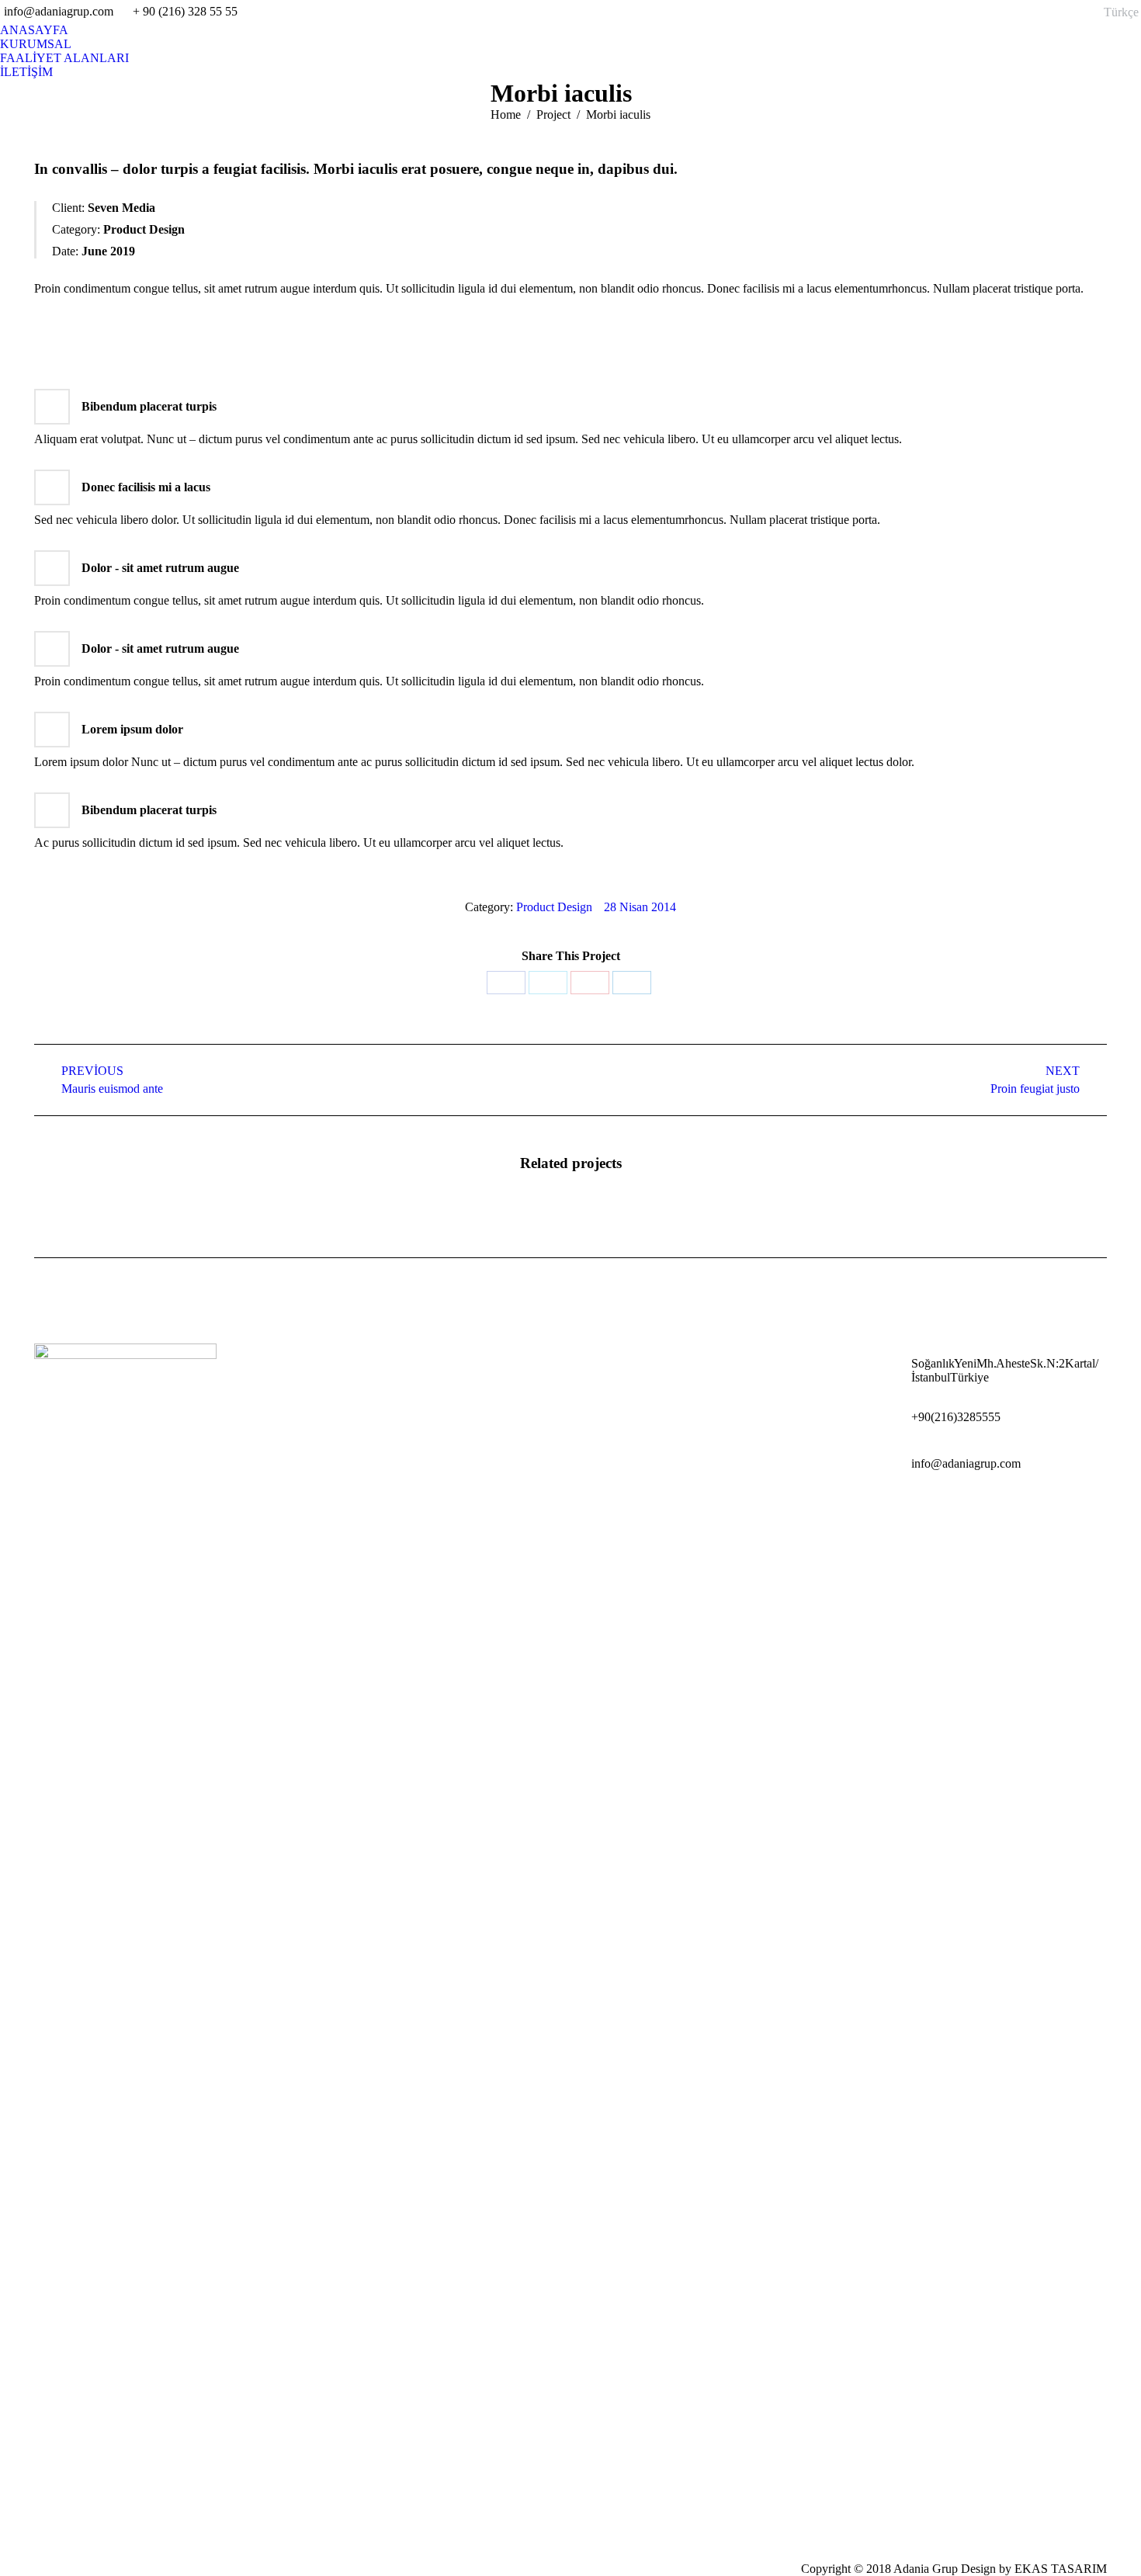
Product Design (554, 907)
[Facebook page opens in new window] (876, 1506)
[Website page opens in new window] (946, 1506)
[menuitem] (34, 30)
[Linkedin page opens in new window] (900, 1506)
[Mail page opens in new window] (923, 1506)
